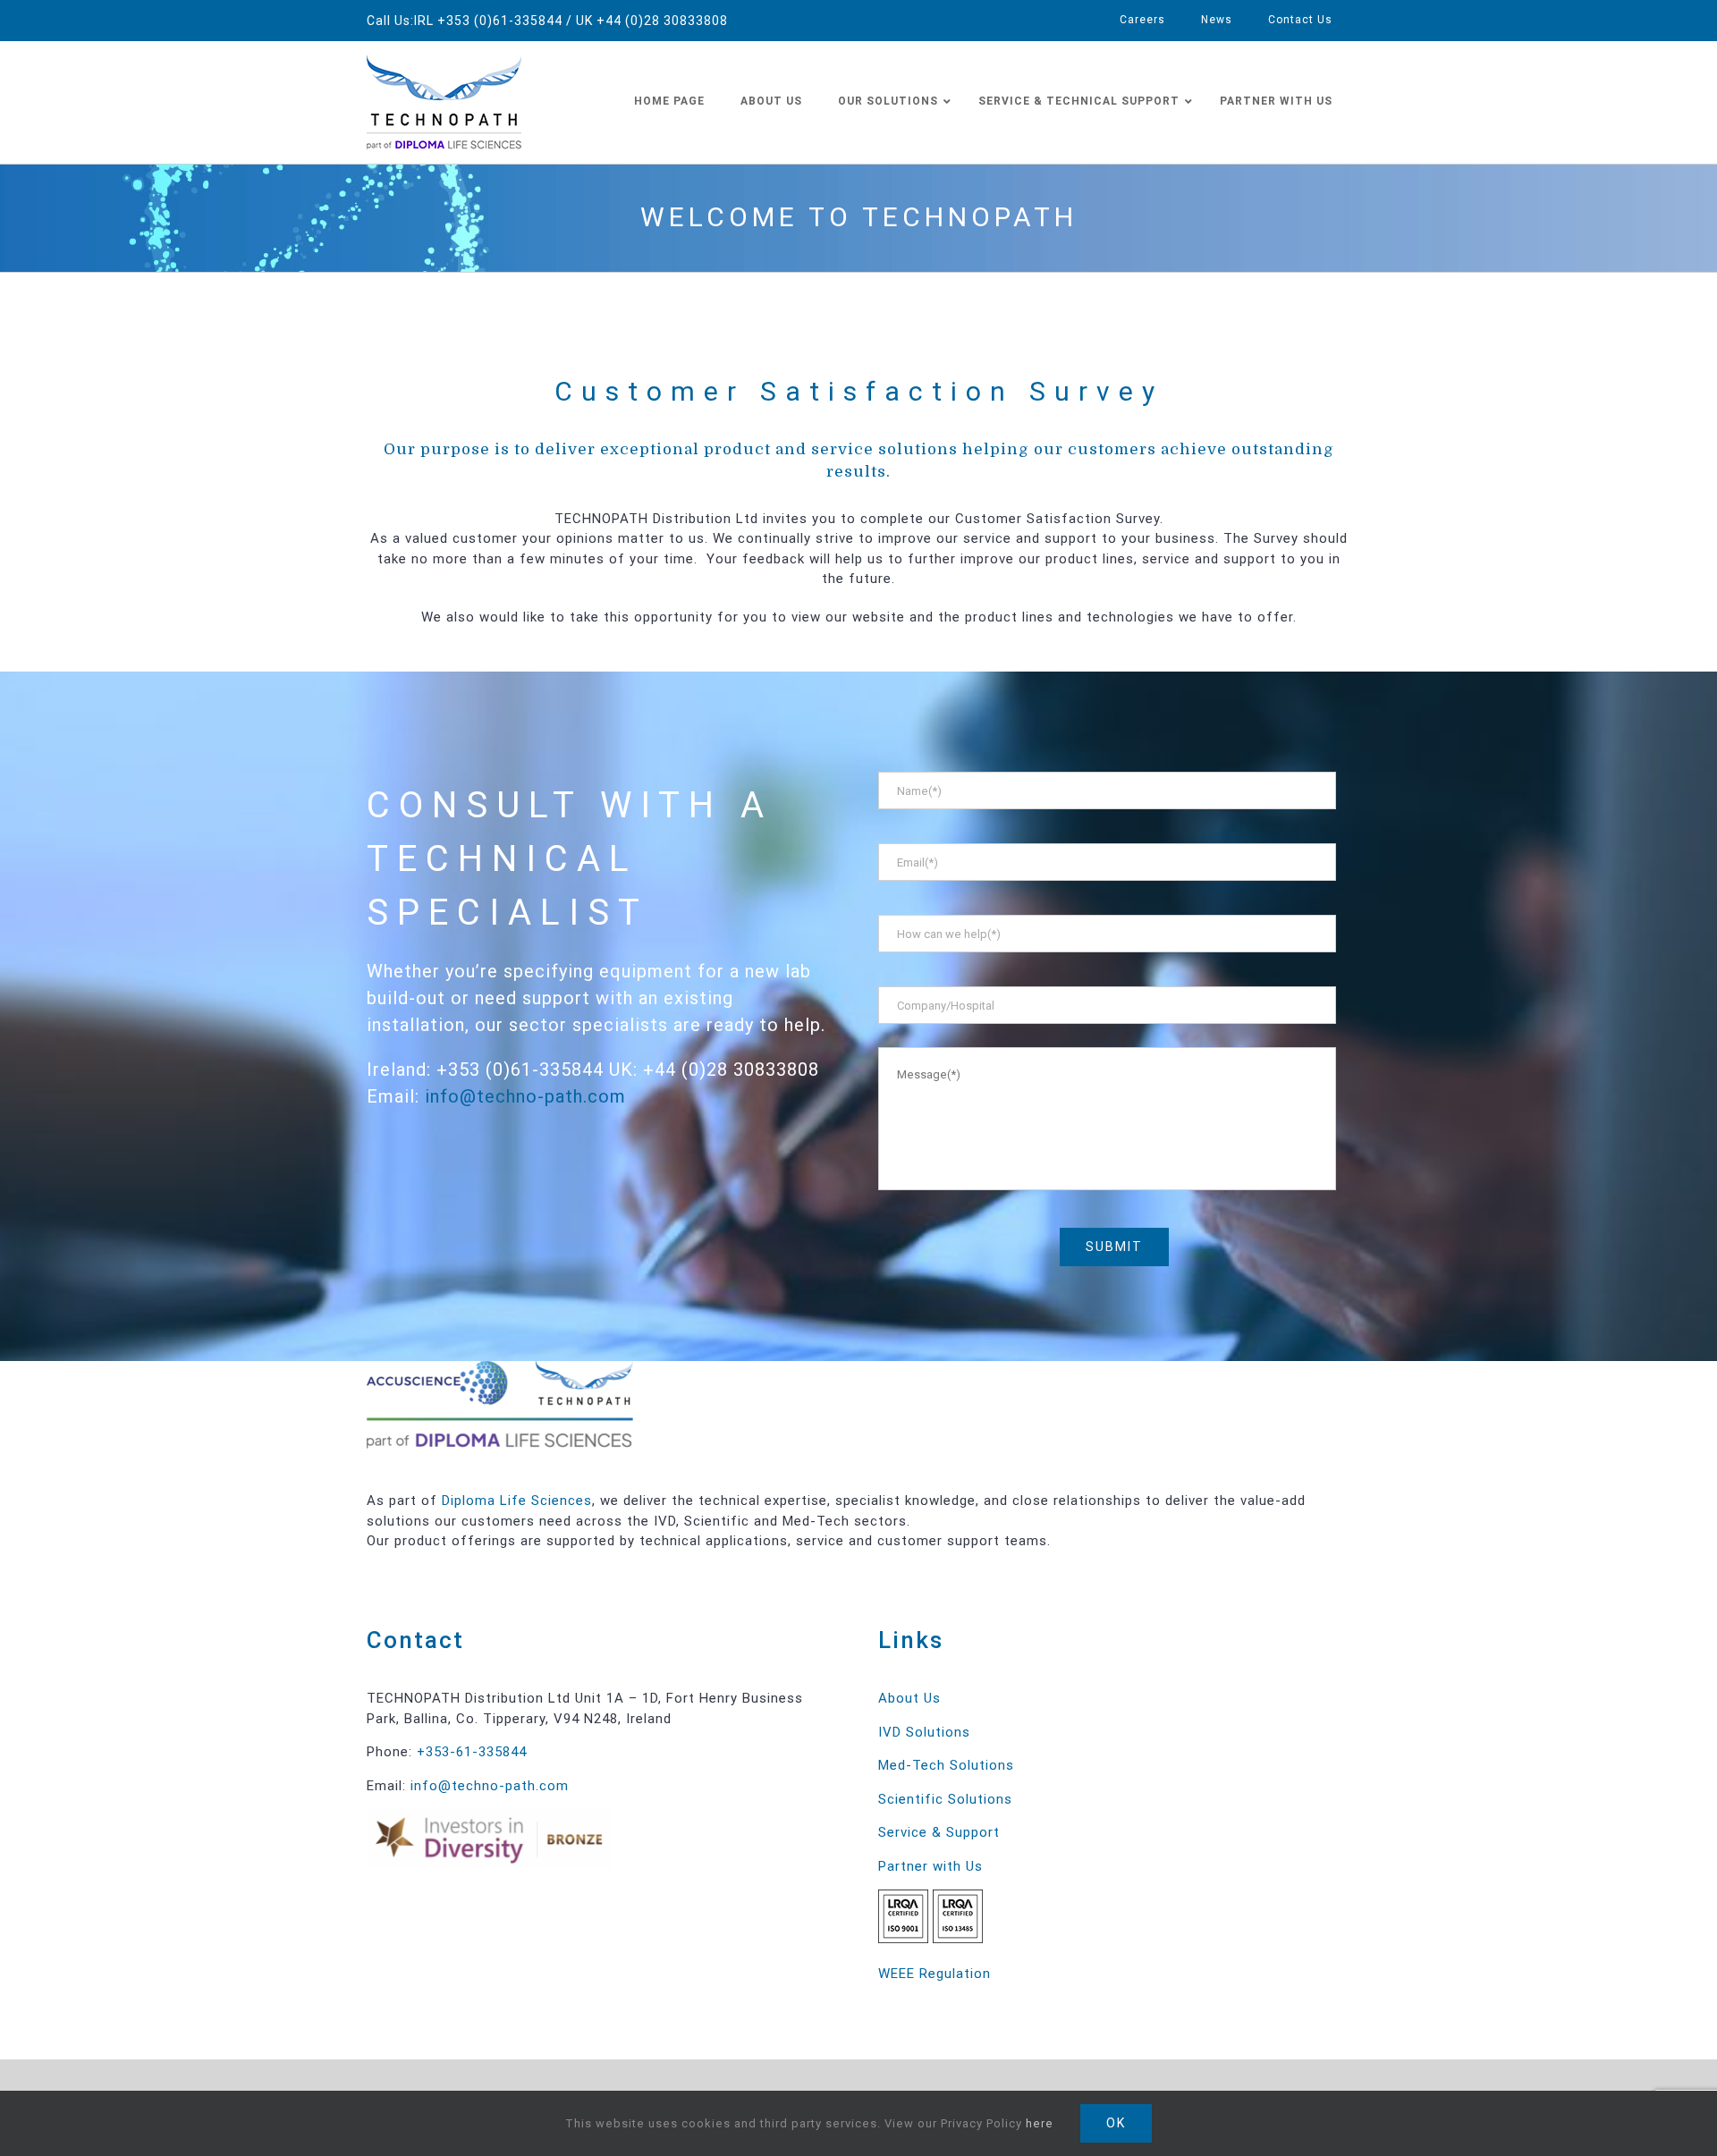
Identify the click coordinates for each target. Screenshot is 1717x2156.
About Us (909, 1698)
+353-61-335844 (472, 1752)
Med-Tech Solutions (946, 1765)
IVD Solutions (924, 1732)
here (1040, 2123)
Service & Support (939, 1832)
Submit (1114, 1247)
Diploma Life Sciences (517, 1501)
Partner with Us (930, 1866)
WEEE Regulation (935, 1974)
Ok (1116, 2123)
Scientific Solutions (945, 1799)
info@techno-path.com (525, 1096)
